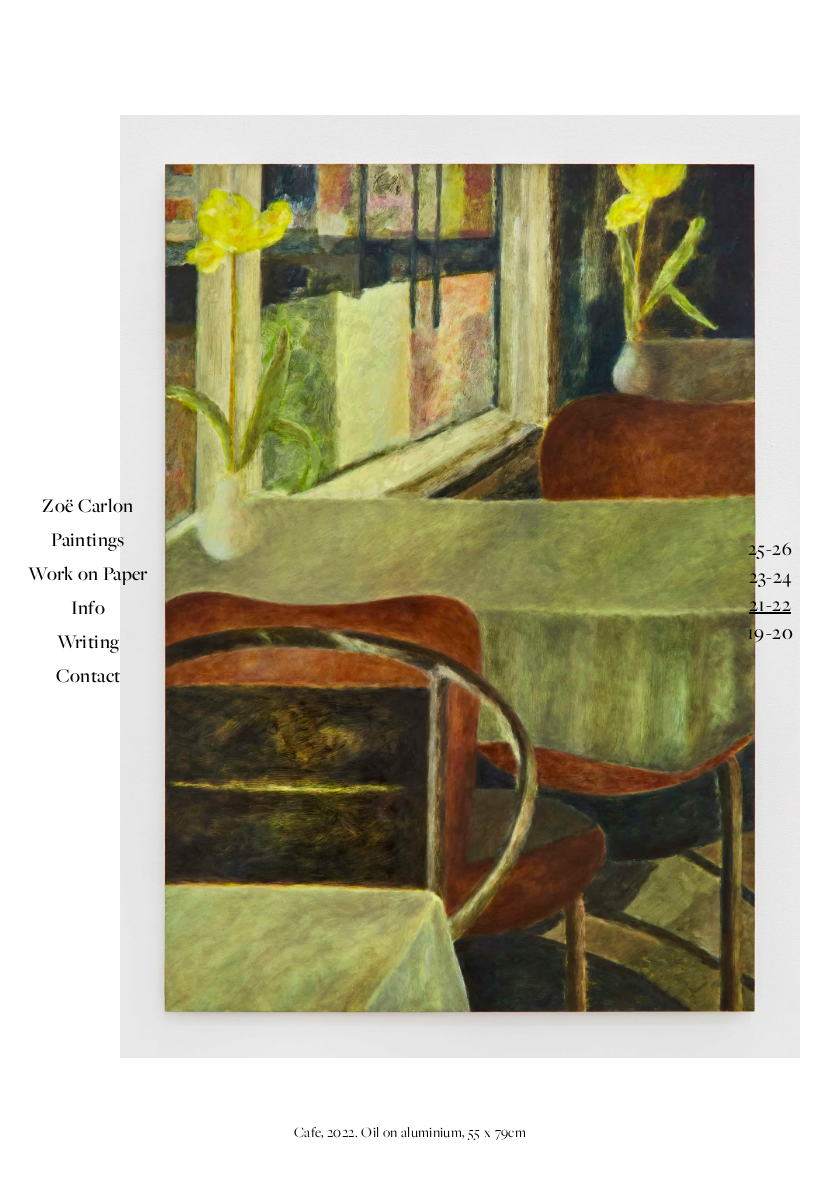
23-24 (770, 576)
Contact (88, 675)
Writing (88, 641)
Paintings (87, 539)
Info (88, 607)
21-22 (770, 604)
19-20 (770, 632)
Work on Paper (88, 573)
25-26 (770, 548)
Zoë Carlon (88, 505)
